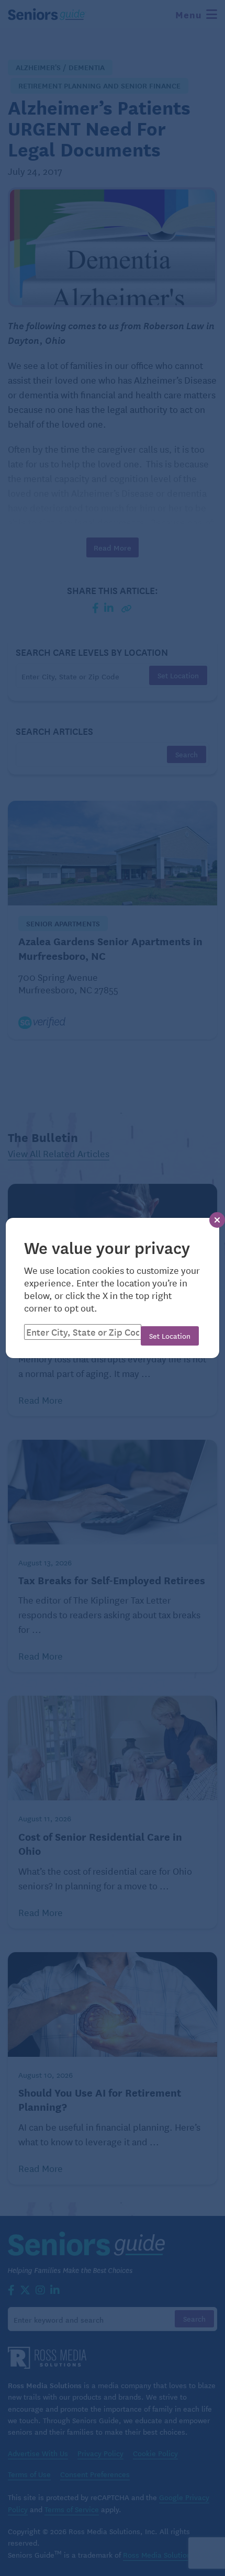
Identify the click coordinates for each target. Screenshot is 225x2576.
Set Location (170, 1336)
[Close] (217, 1220)
